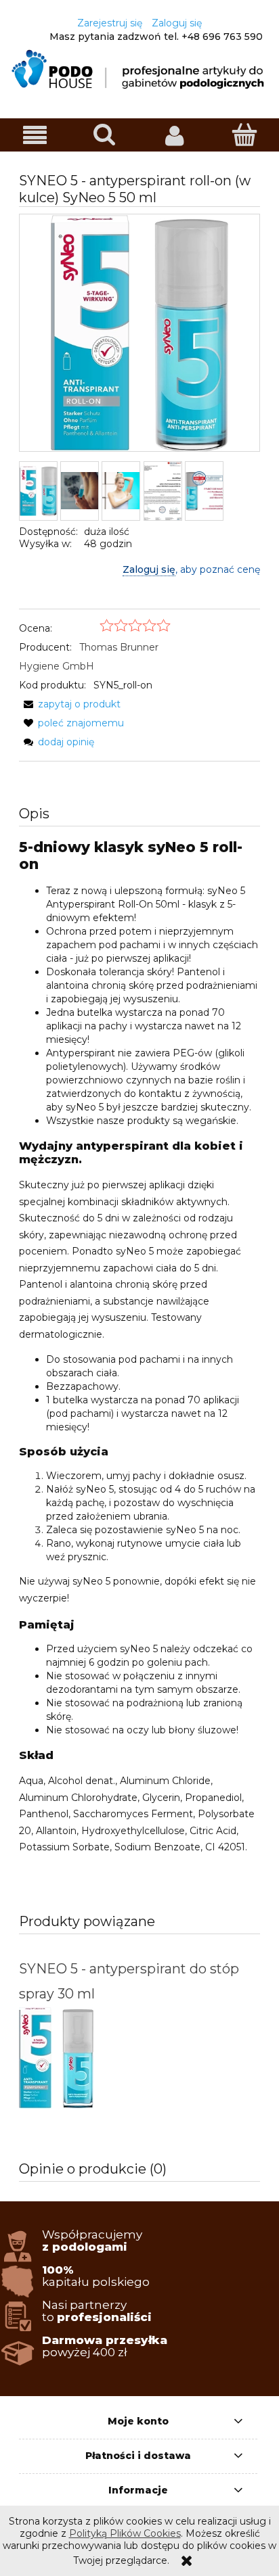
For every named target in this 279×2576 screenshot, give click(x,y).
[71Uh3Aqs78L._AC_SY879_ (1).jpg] (163, 491)
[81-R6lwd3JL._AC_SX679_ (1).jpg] (204, 491)
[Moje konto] (174, 135)
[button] (35, 136)
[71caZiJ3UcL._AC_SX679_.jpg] (38, 491)
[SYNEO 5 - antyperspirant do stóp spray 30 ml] (79, 2058)
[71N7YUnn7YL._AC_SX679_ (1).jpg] (80, 491)
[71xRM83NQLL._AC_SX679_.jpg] (121, 491)
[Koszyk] (244, 135)
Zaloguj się (149, 569)
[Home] (139, 69)
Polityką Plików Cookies (125, 2533)
